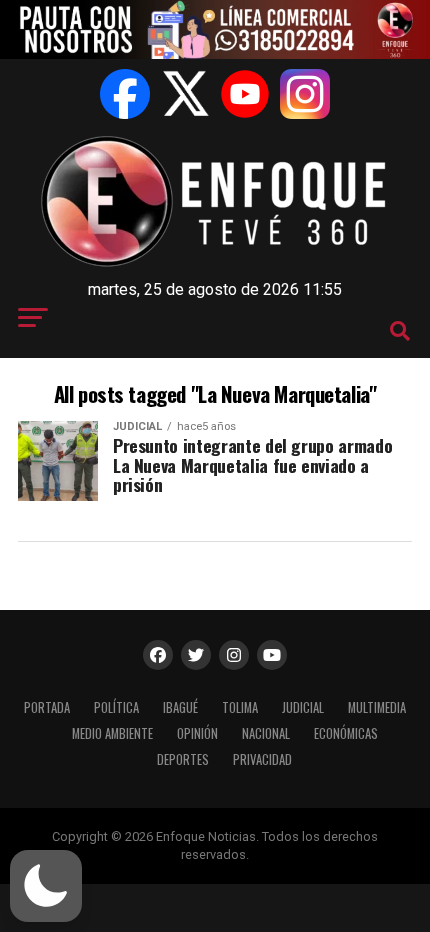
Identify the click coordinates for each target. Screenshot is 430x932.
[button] (46, 886)
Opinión (197, 733)
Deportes (183, 759)
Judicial (303, 707)
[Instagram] (305, 94)
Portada (47, 707)
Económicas (346, 733)
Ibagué (180, 707)
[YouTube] (245, 94)
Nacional (266, 733)
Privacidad (262, 759)
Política (116, 707)
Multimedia (377, 707)
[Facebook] (125, 94)
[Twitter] (185, 94)
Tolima (240, 707)
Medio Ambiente (112, 733)
